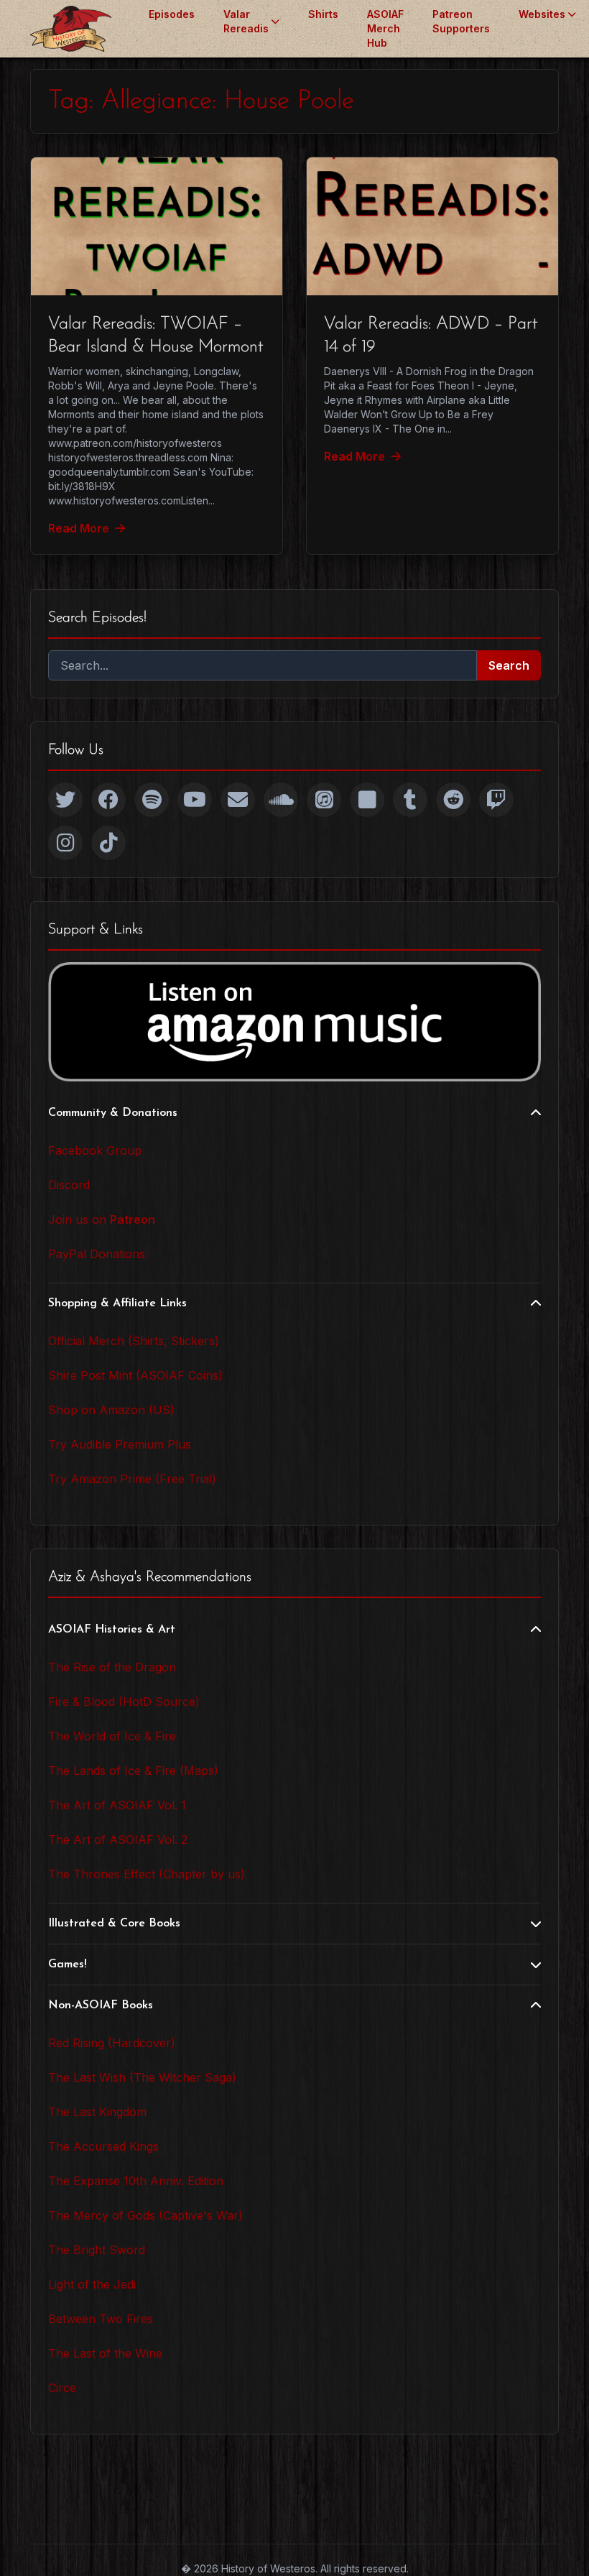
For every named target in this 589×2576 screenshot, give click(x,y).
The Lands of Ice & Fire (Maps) (133, 1771)
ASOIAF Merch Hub (385, 28)
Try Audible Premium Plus (120, 1444)
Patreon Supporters (461, 21)
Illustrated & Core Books (114, 1924)
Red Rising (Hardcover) (112, 2043)
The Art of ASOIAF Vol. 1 (117, 1805)
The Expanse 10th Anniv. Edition (136, 2181)
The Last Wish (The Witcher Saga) (142, 2077)
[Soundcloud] (281, 800)
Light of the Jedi (92, 2284)
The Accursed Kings (103, 2146)
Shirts (323, 14)
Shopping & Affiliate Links (117, 1303)
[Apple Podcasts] (324, 800)
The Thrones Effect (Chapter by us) (147, 1874)
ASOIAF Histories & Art (112, 1630)
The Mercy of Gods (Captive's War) (145, 2215)
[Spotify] (152, 800)
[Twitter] (65, 800)
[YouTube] (195, 800)
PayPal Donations (97, 1254)
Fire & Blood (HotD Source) (124, 1702)
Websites (542, 14)
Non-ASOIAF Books (101, 2005)
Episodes (172, 14)
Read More (79, 528)
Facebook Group (95, 1150)
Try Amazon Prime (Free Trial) (132, 1479)
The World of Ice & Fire (112, 1736)
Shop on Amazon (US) (111, 1410)
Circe (62, 2388)
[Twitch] (496, 800)
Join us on (102, 1219)
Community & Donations (113, 1113)
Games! (68, 1965)
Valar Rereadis (246, 21)
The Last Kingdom (97, 2112)
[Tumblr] (410, 800)
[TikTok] (108, 843)
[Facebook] (108, 800)
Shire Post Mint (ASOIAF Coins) (135, 1375)
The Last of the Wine (105, 2353)
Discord (69, 1185)
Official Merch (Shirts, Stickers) (134, 1341)
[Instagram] (65, 843)
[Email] (238, 800)
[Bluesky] (367, 800)
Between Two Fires (101, 2319)
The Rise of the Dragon (112, 1667)
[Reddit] (453, 800)
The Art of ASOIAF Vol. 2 (118, 1839)
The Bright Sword (97, 2250)
